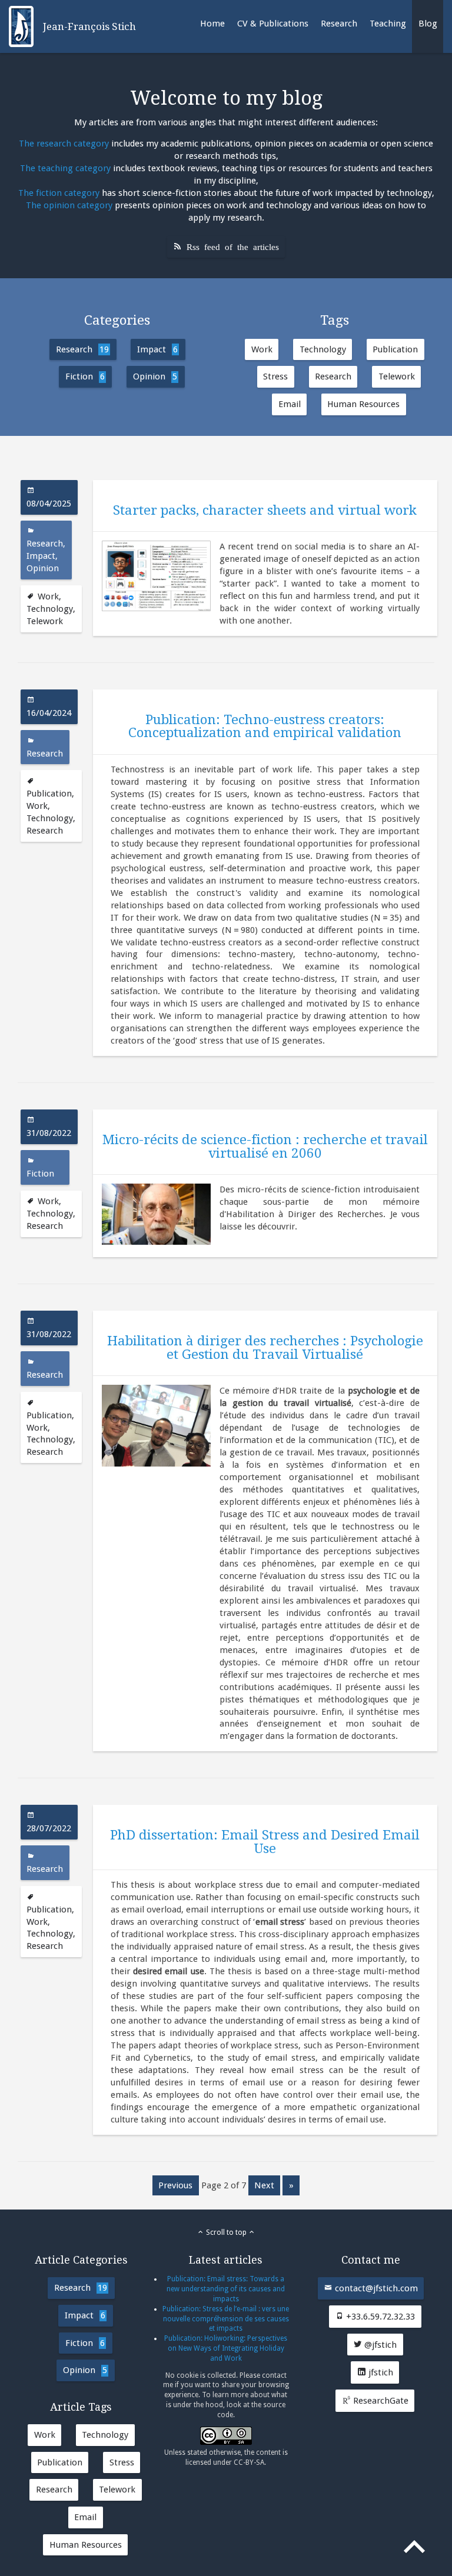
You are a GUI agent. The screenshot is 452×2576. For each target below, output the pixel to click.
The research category (64, 144)
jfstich (380, 2372)
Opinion (155, 376)
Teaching (388, 24)
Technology (323, 349)
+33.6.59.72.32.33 (379, 2317)
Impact (157, 349)
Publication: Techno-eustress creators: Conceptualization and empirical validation (265, 726)
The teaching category (65, 168)
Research (339, 24)
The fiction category (59, 193)
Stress (275, 376)
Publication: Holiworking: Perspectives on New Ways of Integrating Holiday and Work (226, 2348)
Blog (428, 24)
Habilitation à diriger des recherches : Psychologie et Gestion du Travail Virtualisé (265, 1347)
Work (262, 349)
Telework (397, 376)
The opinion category (69, 205)
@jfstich (379, 2345)
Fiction (85, 376)
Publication (395, 349)
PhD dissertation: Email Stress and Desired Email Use (265, 1841)
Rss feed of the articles (233, 246)
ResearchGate (380, 2401)
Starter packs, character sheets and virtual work (265, 510)
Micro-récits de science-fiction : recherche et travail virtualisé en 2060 (265, 1146)
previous (175, 2185)
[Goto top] (416, 2549)
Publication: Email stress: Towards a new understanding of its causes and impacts (226, 2289)
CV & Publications (273, 24)
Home (212, 24)
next (264, 2185)
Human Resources (363, 404)
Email (290, 404)
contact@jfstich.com (375, 2288)
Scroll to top (226, 2232)
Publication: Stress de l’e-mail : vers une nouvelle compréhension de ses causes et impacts (226, 2319)
